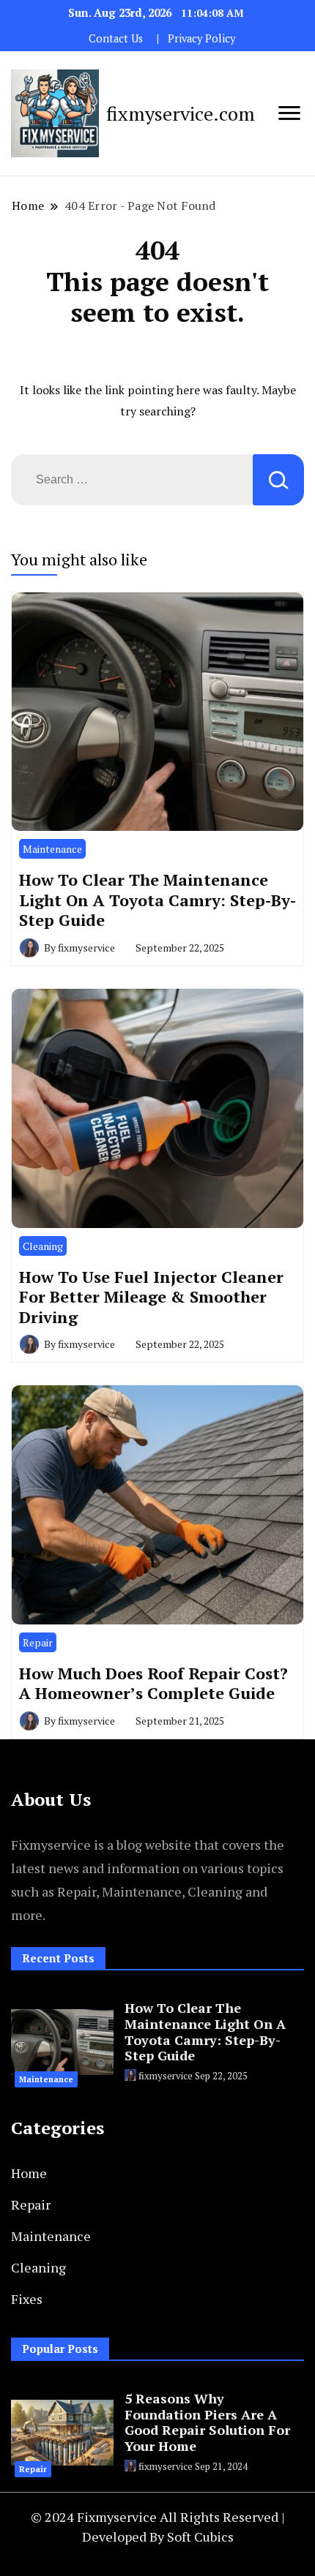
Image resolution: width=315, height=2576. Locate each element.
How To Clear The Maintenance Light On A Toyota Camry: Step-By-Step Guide (157, 900)
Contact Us (116, 38)
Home (29, 2173)
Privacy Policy (201, 38)
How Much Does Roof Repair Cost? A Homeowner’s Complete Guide (153, 1683)
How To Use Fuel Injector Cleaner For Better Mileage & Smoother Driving (151, 1297)
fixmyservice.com (181, 113)
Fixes (27, 2299)
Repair (38, 1642)
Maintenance (52, 849)
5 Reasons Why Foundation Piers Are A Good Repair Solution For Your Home (207, 2422)
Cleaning (43, 1246)
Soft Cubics (200, 2537)
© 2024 (54, 2517)
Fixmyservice (118, 2517)
